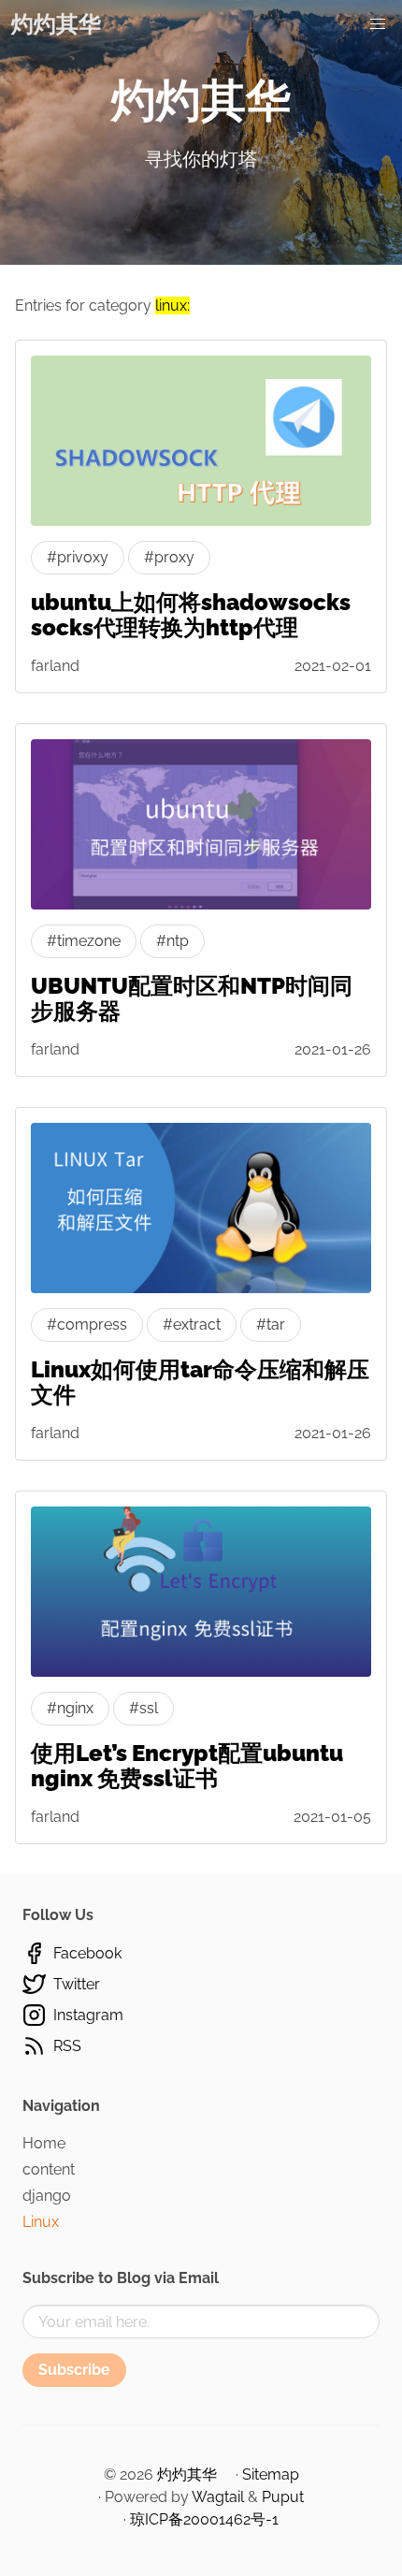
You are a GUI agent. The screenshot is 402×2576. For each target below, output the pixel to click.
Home (44, 2143)
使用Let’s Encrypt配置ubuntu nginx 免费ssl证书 (187, 1766)
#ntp (172, 941)
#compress (87, 1324)
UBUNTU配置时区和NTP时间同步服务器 (192, 998)
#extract (192, 1324)
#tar (271, 1324)
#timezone (84, 941)
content (49, 2169)
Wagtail (218, 2497)
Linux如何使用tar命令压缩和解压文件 (200, 1382)
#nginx (70, 1708)
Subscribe (74, 2370)
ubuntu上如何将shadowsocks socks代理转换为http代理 (191, 615)
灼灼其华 (56, 24)
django (47, 2196)
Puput (283, 2497)
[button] (378, 24)
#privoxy (78, 557)
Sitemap (271, 2474)
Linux (41, 2222)
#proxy (169, 557)
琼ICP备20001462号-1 (204, 2519)
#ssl (144, 1708)
